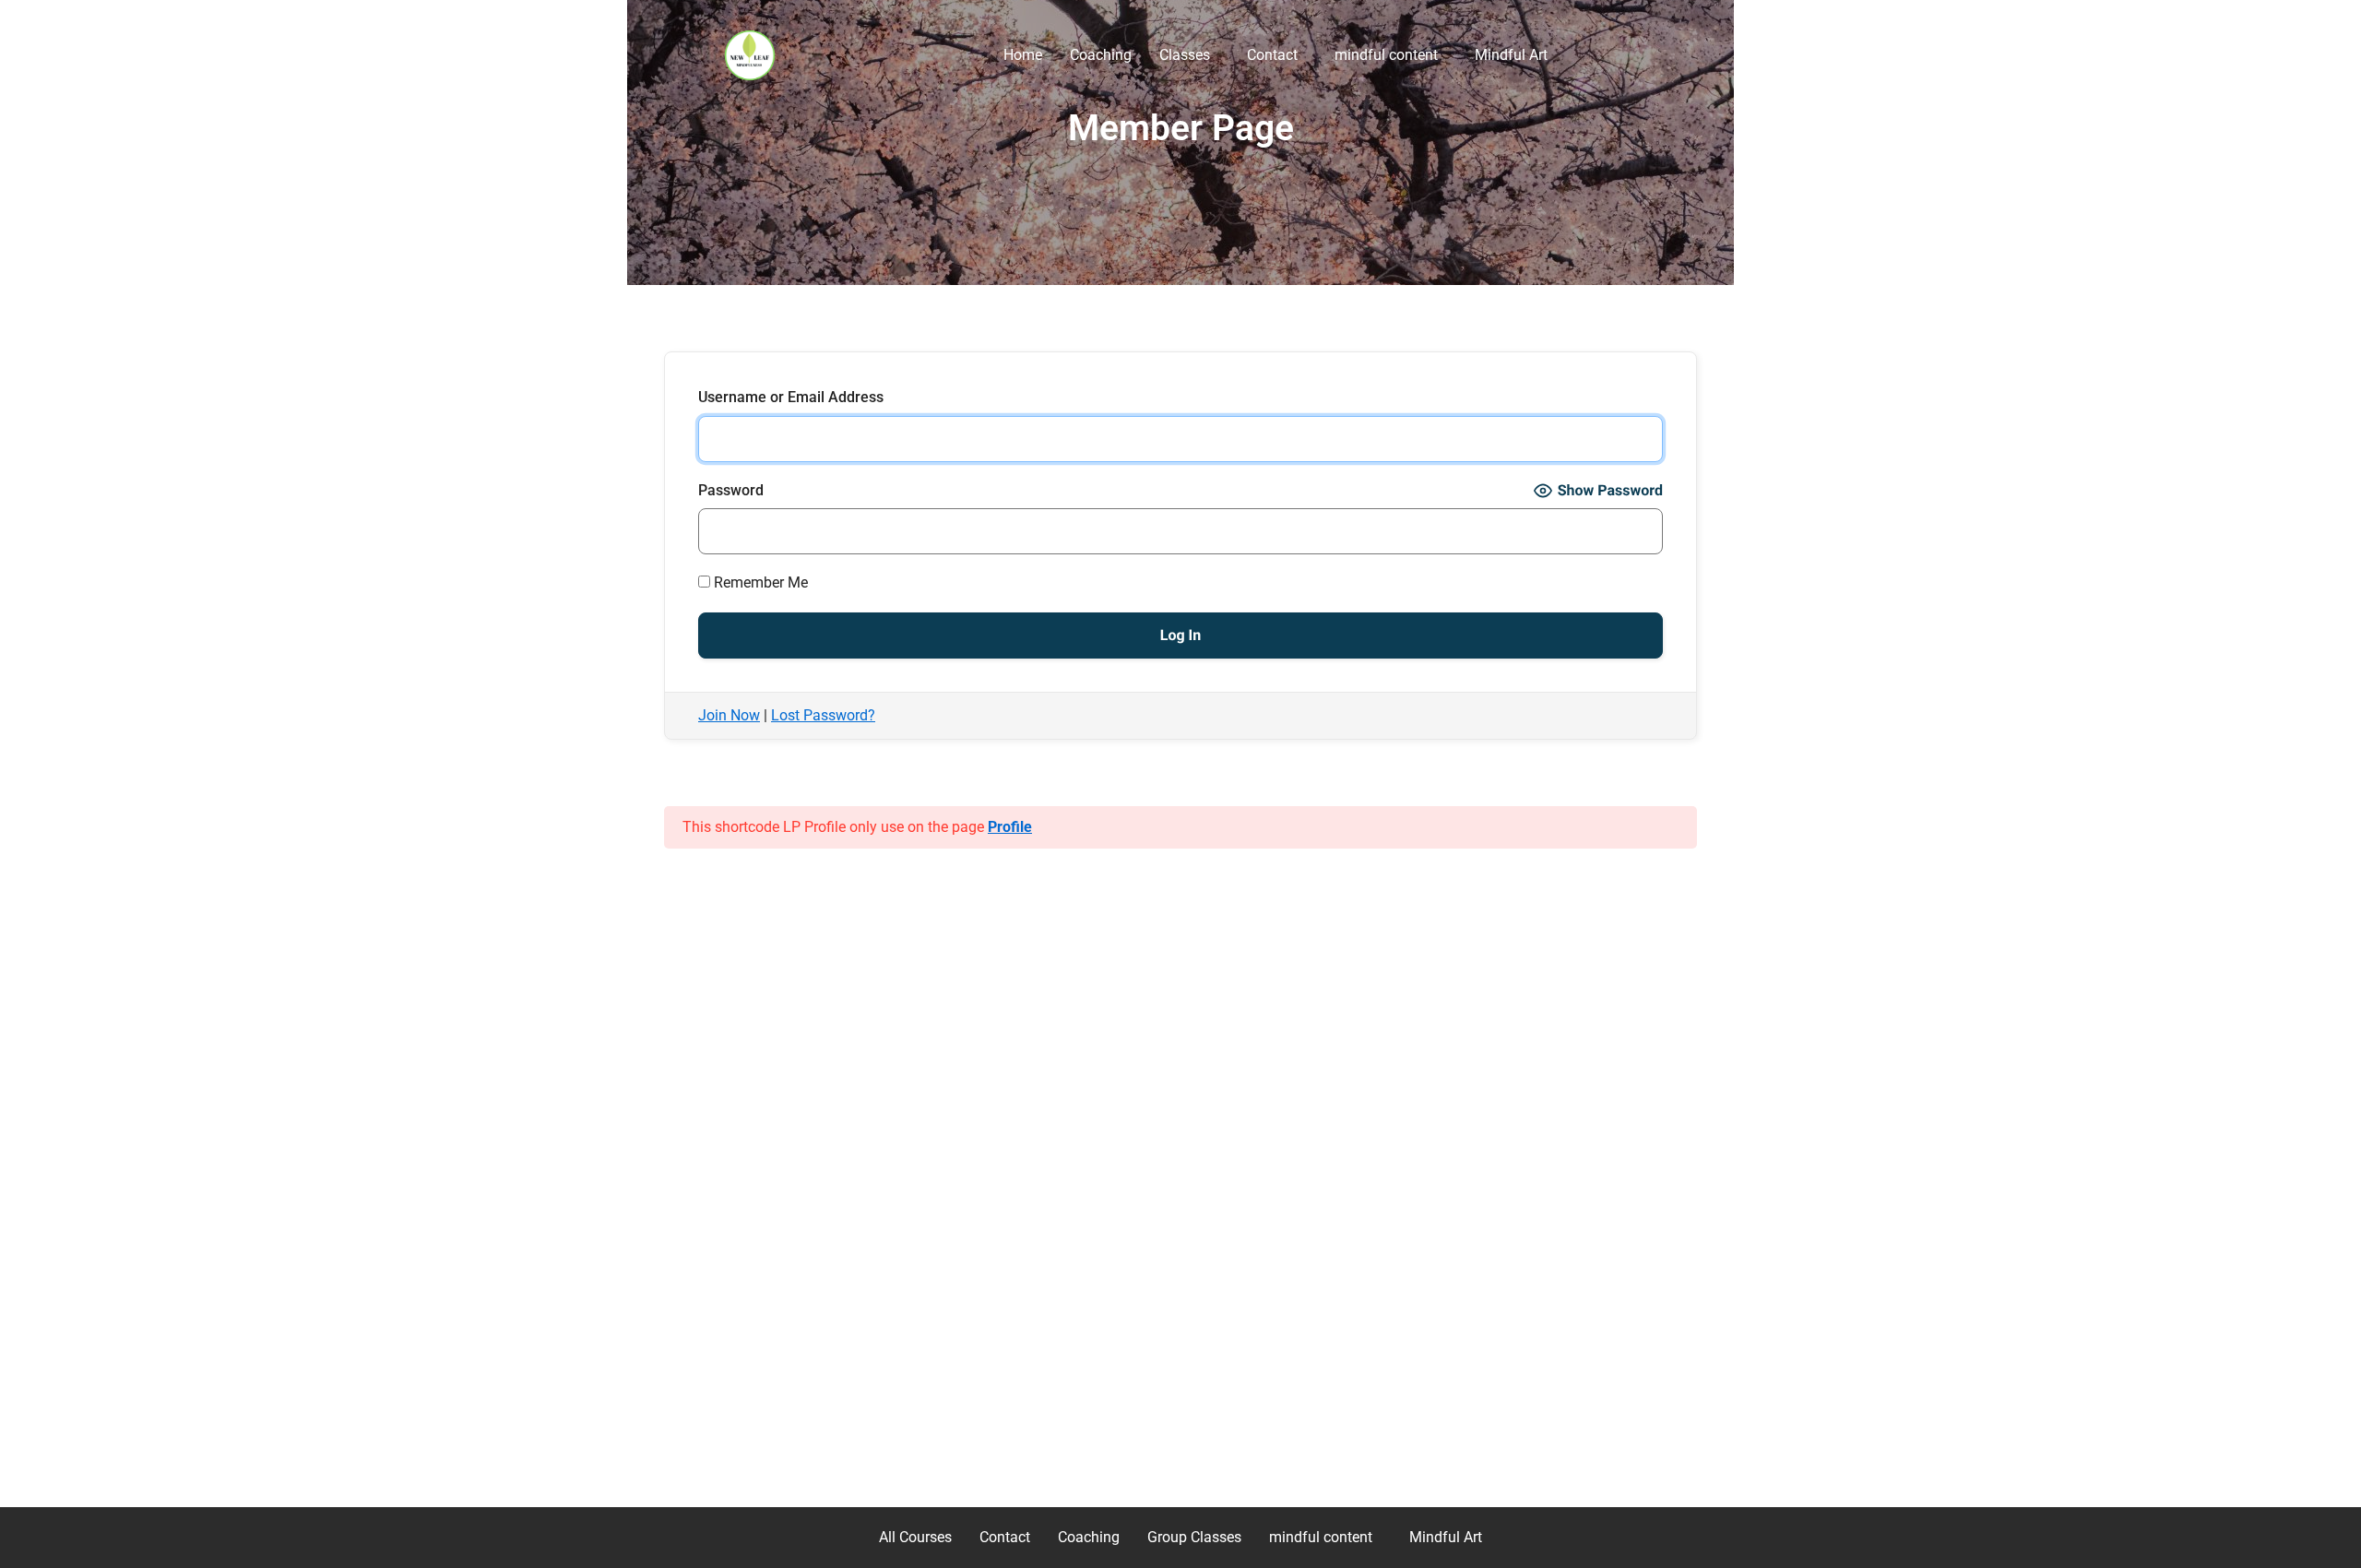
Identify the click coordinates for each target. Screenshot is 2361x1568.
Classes (1185, 55)
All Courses (915, 1537)
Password (731, 490)
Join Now (729, 715)
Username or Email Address (791, 397)
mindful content (1386, 55)
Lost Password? (823, 715)
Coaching (1101, 55)
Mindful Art (1511, 55)
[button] (1189, 55)
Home (1023, 55)
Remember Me (759, 582)
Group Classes (1194, 1537)
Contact (1272, 55)
